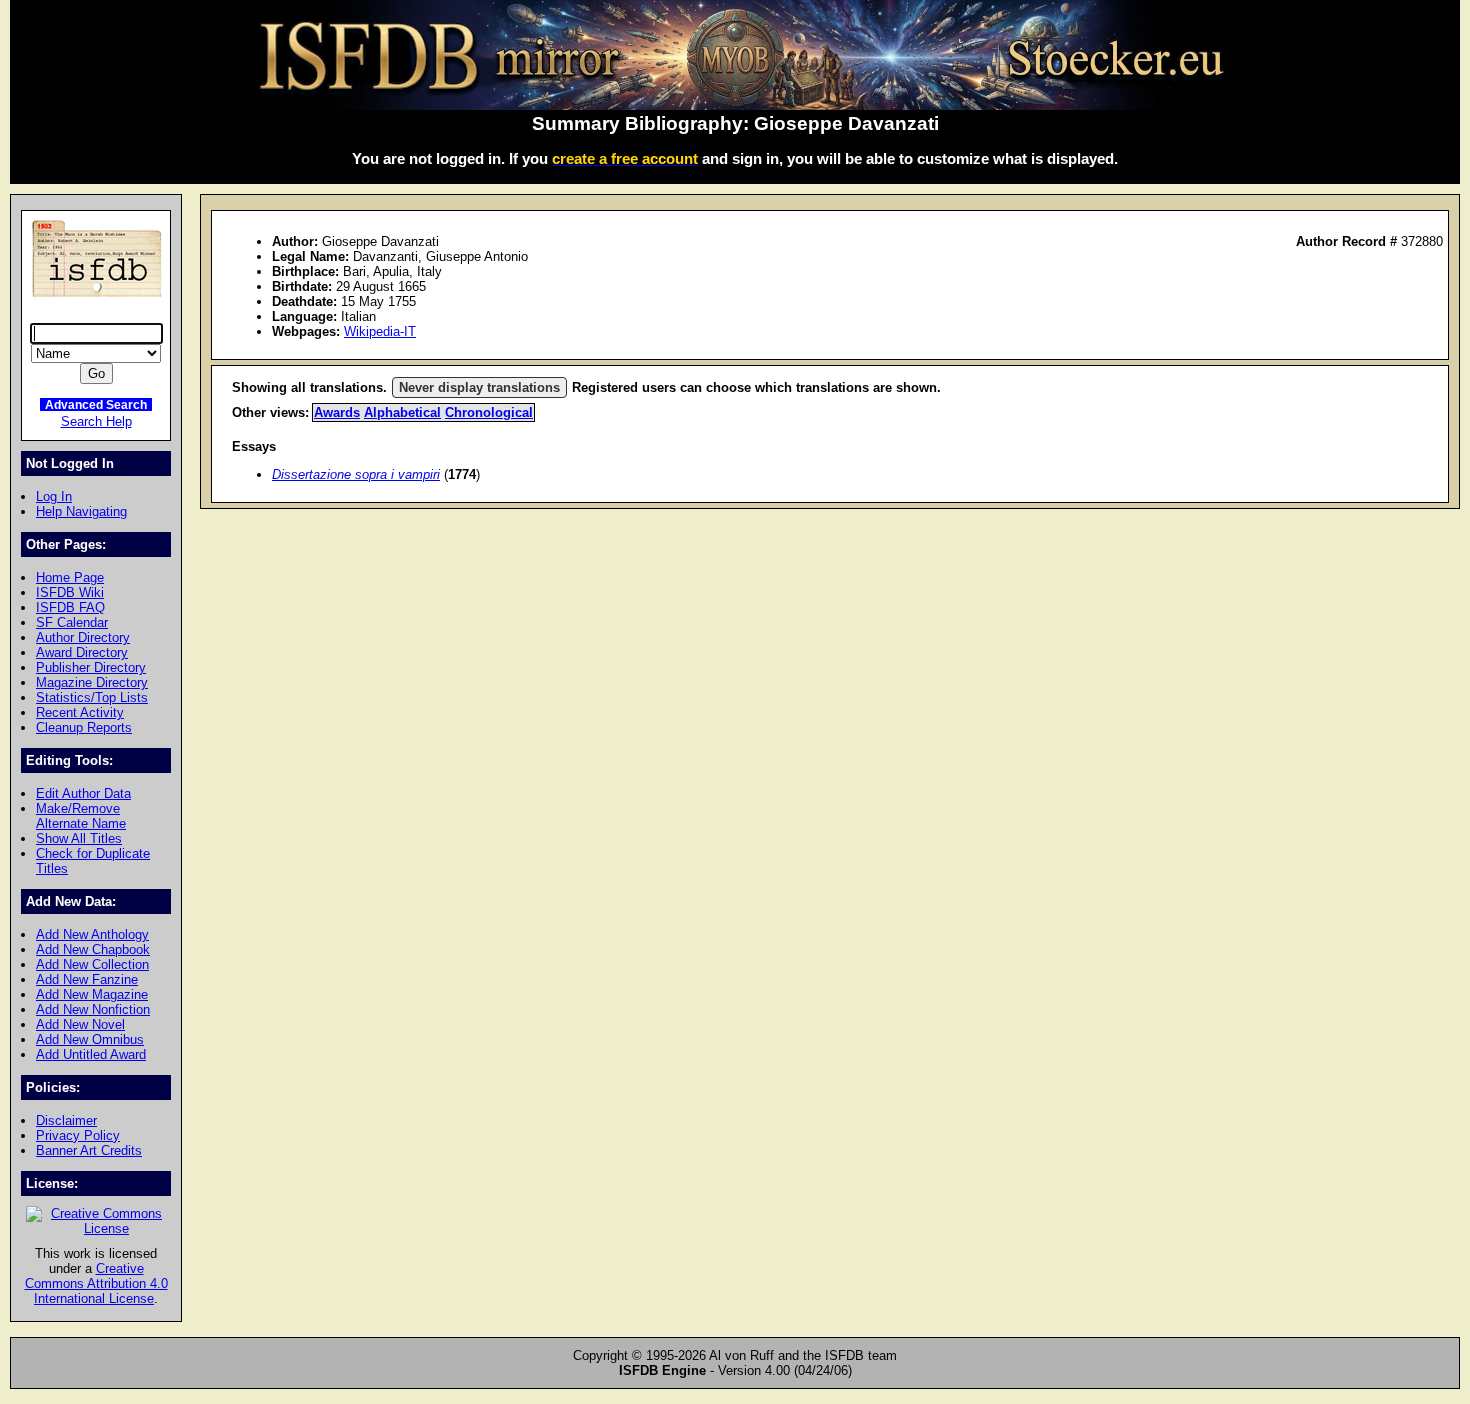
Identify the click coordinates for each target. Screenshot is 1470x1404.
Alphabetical (402, 412)
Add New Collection (92, 964)
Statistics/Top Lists (92, 697)
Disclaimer (66, 1120)
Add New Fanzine (87, 979)
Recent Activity (80, 712)
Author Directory (83, 637)
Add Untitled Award (91, 1054)
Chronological (489, 412)
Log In (54, 496)
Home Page (70, 577)
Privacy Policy (78, 1135)
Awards (337, 412)
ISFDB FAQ (70, 607)
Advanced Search (96, 404)
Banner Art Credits (89, 1150)
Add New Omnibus (90, 1039)
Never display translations (479, 387)
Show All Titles (79, 838)
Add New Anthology (92, 934)
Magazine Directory (92, 682)
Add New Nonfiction (93, 1009)
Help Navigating (81, 511)
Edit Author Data (83, 793)
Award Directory (82, 652)
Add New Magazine (92, 994)
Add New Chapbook (93, 949)
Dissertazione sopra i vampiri (356, 474)
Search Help (96, 421)
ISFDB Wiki (70, 592)
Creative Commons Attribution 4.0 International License (96, 1283)
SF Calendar (72, 622)
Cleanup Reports (84, 727)
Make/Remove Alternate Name (81, 816)
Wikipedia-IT (380, 331)
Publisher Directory (91, 667)
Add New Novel (80, 1024)
